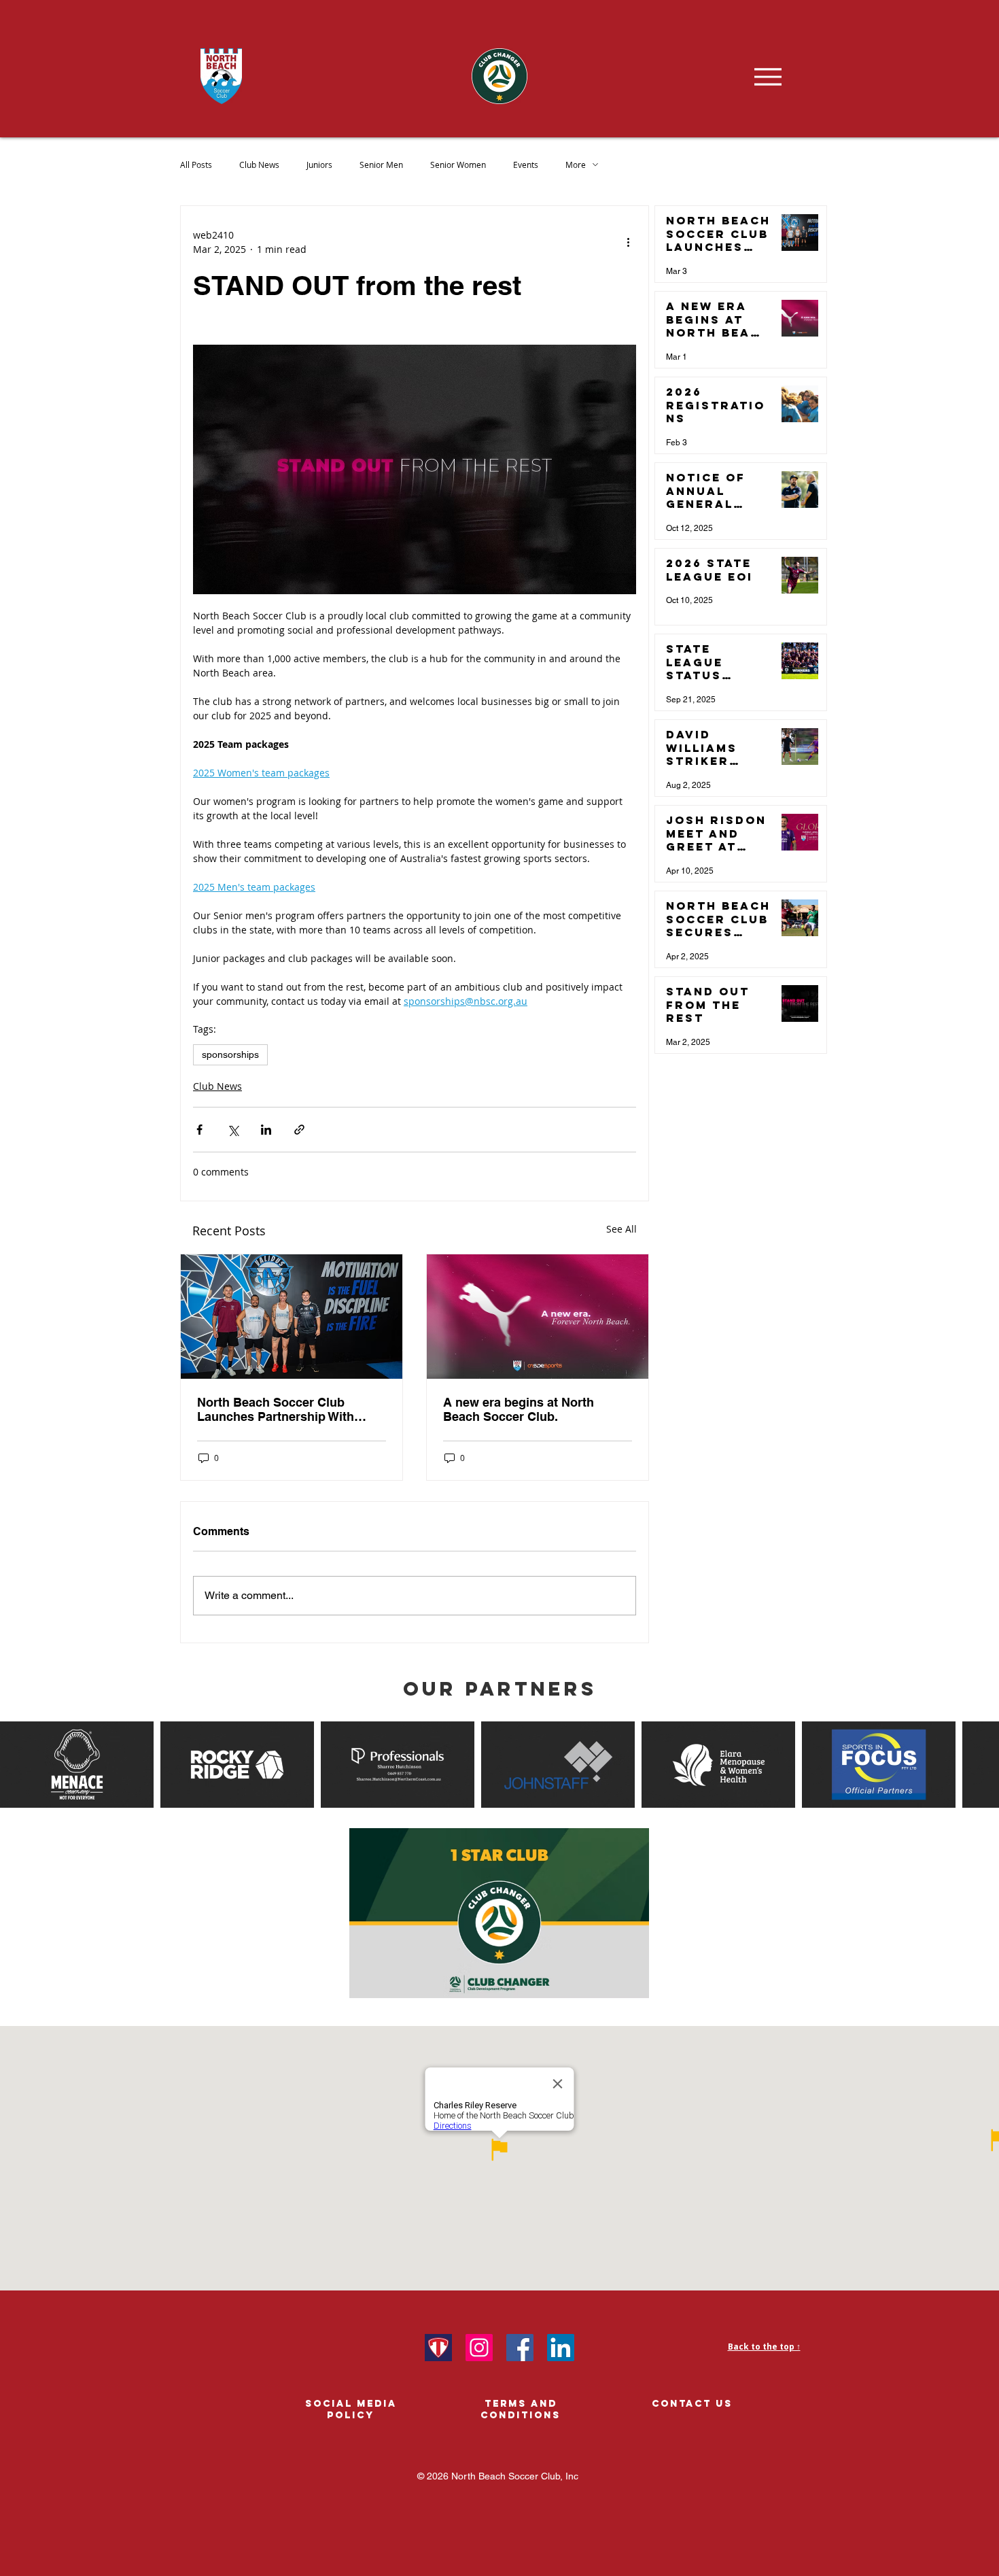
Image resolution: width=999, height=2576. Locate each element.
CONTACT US (692, 2404)
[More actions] (628, 242)
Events (526, 165)
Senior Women (458, 165)
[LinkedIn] (561, 2348)
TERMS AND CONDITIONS (521, 2409)
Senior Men (381, 165)
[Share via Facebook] (199, 1130)
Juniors (319, 165)
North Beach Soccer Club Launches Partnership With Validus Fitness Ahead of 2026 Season (284, 1409)
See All (621, 1229)
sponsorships (230, 1054)
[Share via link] (299, 1130)
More (576, 165)
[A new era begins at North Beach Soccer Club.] (538, 1317)
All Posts (196, 165)
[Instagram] (479, 2348)
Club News (259, 165)
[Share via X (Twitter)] (233, 1130)
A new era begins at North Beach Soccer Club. (519, 1409)
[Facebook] (520, 2348)
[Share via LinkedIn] (266, 1130)
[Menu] (768, 76)
